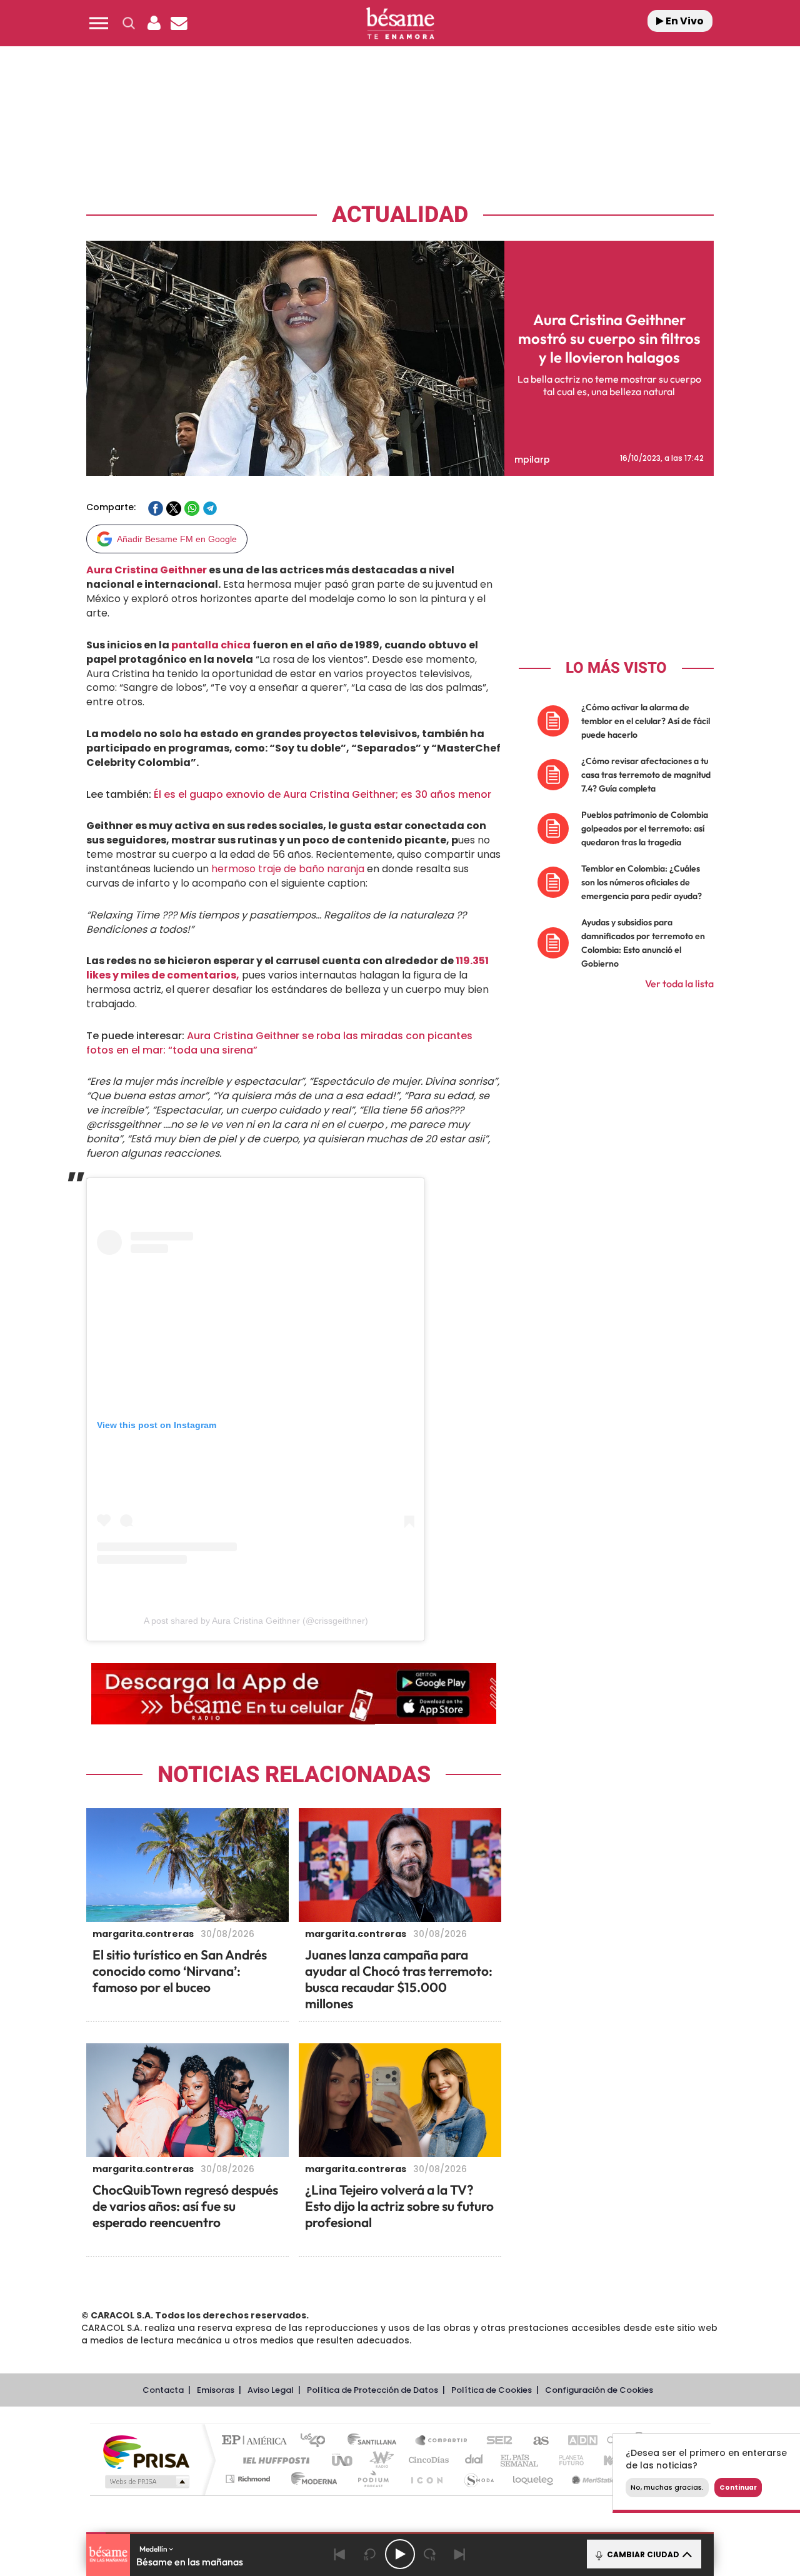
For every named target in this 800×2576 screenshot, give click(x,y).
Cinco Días (427, 2460)
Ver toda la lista (679, 984)
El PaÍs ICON (426, 2479)
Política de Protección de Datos (372, 2390)
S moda (478, 2479)
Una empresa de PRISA (146, 2451)
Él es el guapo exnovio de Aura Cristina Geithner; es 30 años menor (322, 794)
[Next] (460, 2554)
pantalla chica (211, 645)
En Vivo (684, 21)
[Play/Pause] (400, 2554)
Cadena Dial (474, 2460)
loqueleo (534, 2479)
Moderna (311, 2479)
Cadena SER (496, 2441)
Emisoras (216, 2390)
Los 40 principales (317, 2441)
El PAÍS (257, 2441)
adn (577, 2441)
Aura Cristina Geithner (147, 570)
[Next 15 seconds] (430, 2554)
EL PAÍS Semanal (520, 2460)
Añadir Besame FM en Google (177, 539)
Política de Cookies (492, 2390)
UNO (343, 2460)
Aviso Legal (271, 2390)
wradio (379, 2460)
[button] (99, 23)
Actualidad (400, 215)
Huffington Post (274, 2460)
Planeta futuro (566, 2460)
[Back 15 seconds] (370, 2554)
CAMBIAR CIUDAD (642, 2554)
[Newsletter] (179, 23)
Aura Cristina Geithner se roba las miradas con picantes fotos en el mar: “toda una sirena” (279, 1043)
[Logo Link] (400, 23)
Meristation (594, 2479)
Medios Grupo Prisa (146, 2482)
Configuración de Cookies (599, 2390)
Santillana (376, 2441)
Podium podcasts (372, 2479)
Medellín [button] (154, 2549)
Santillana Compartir (442, 2441)
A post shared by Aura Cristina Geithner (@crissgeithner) (256, 1621)
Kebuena (611, 2460)
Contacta (163, 2390)
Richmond (249, 2479)
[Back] (340, 2554)
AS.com (535, 2441)
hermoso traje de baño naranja (287, 869)
